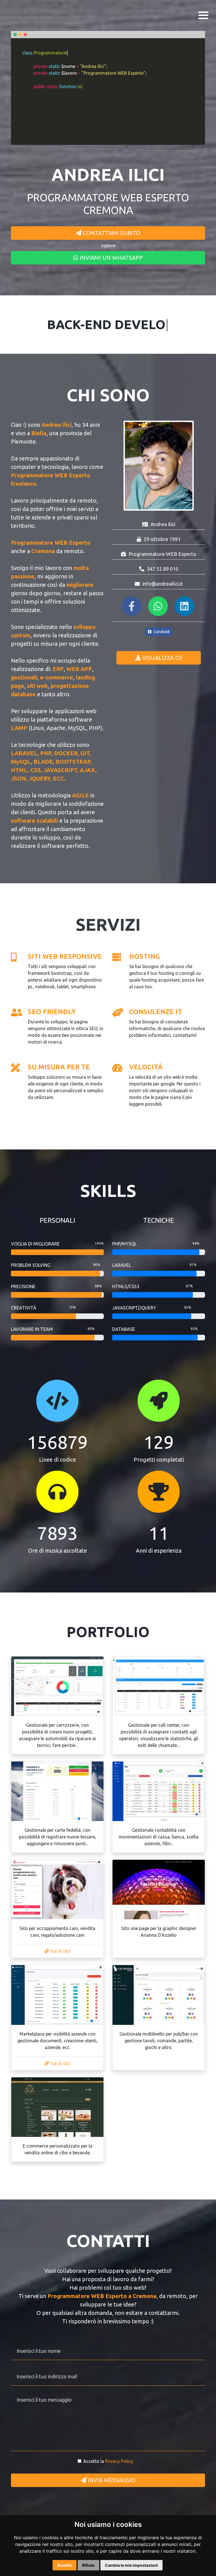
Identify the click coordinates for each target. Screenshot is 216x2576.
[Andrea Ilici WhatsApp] (159, 608)
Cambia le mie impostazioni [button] (131, 2565)
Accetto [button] (65, 2565)
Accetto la (108, 2461)
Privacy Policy (119, 2461)
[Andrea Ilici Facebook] (132, 608)
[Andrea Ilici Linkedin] (185, 608)
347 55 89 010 (163, 569)
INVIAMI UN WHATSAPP (111, 258)
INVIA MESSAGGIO (111, 2480)
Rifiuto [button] (88, 2565)
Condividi (161, 632)
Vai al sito (60, 1951)
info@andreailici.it (163, 584)
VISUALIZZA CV (162, 658)
